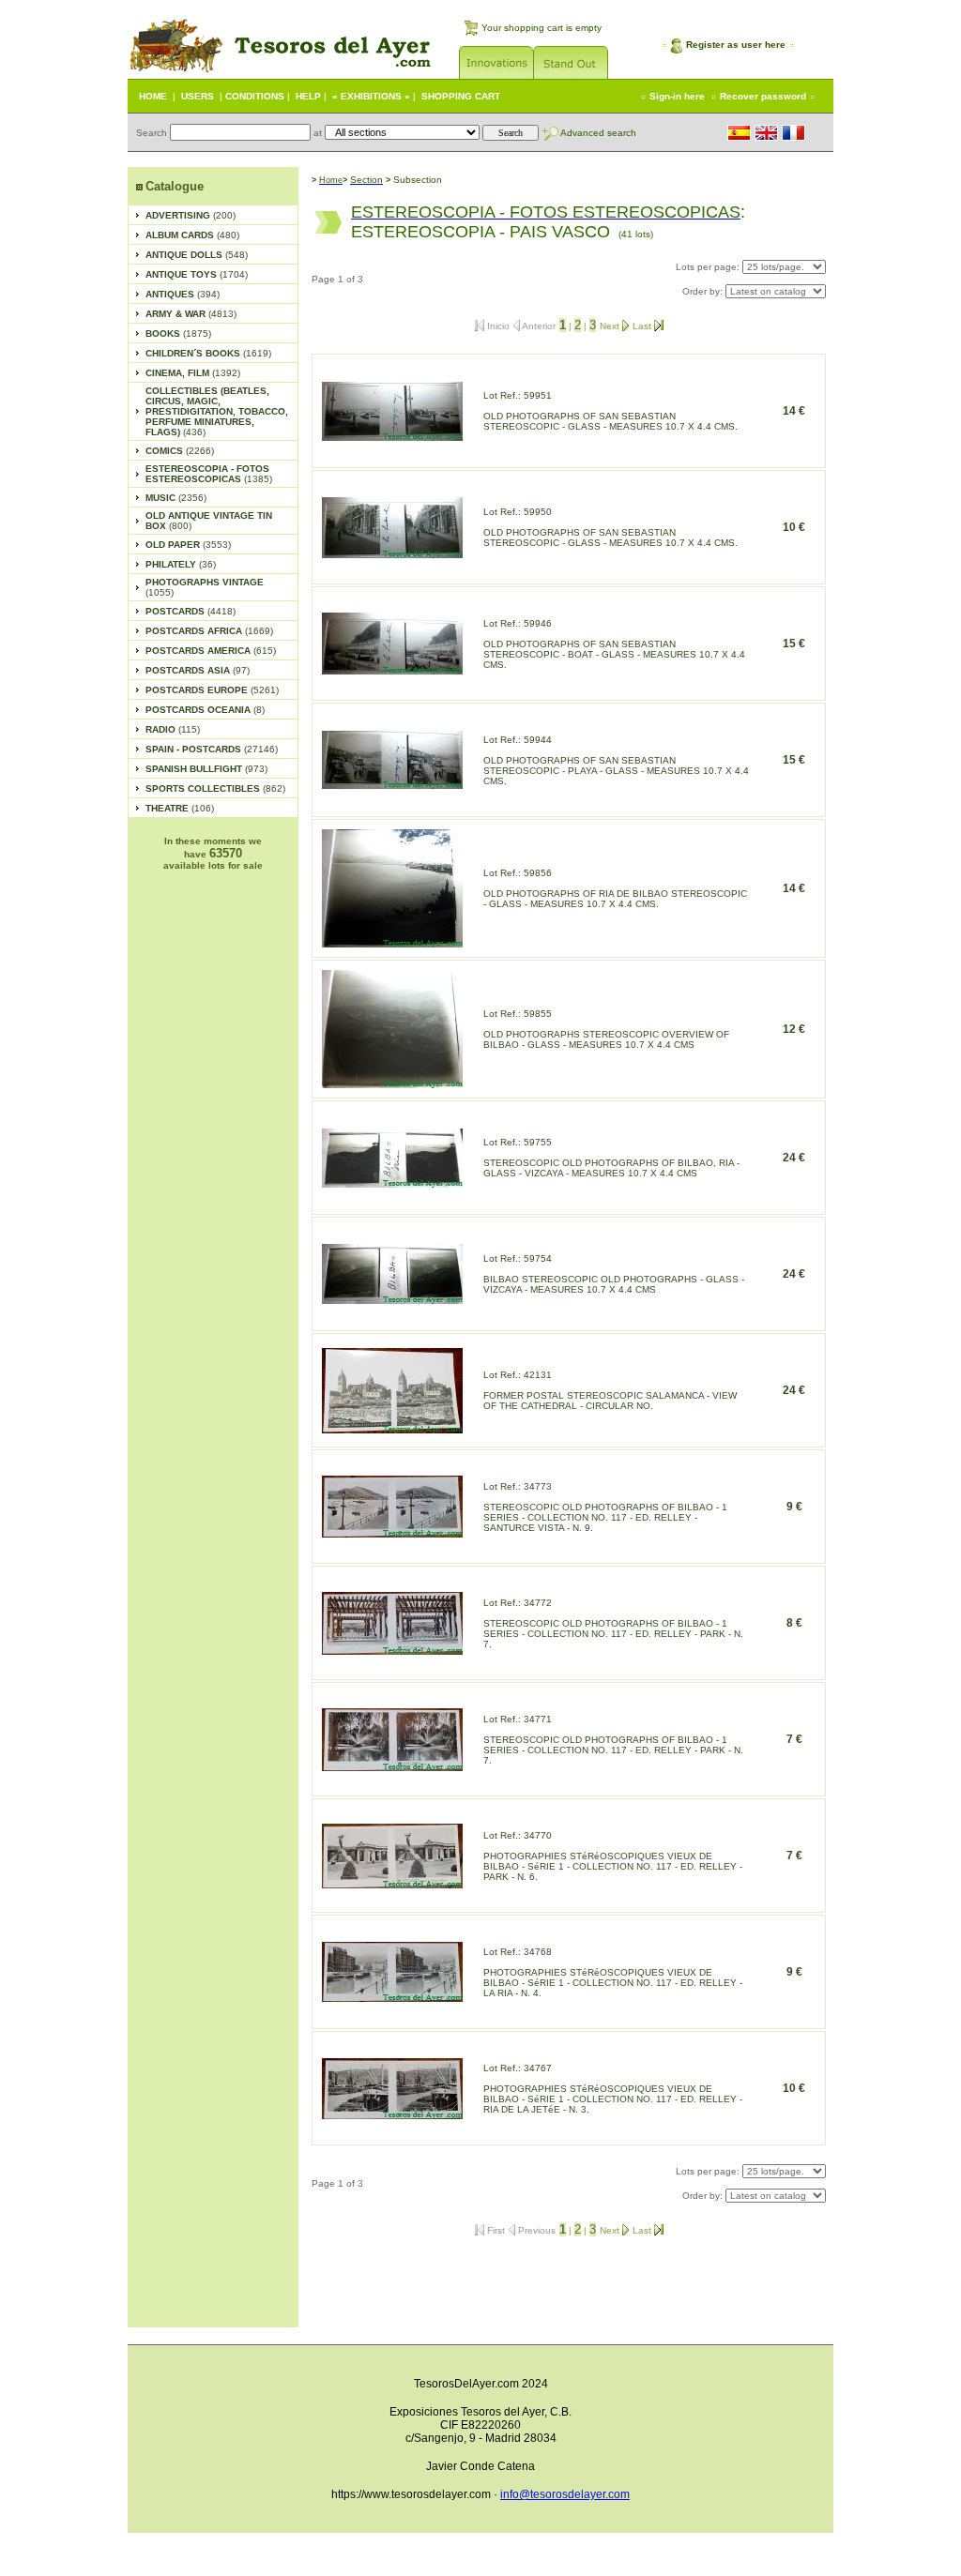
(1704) (197, 274)
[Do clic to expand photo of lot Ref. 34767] (392, 2114)
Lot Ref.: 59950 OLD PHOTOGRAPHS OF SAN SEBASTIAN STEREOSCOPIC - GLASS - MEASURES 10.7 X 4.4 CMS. (610, 527)
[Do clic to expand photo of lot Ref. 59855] (392, 1083)
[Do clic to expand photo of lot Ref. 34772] (392, 1650)
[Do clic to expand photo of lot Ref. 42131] (392, 1428)
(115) (173, 729)
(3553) (188, 545)
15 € (794, 644)
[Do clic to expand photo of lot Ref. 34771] (392, 1766)
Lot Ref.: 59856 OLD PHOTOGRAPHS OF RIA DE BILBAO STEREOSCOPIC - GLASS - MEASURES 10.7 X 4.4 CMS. (615, 888)
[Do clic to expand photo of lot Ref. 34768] (392, 1997)
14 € (794, 411)
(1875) (178, 333)
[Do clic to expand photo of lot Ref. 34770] (392, 1883)
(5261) (212, 690)
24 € (794, 1158)
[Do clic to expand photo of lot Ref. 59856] (392, 942)
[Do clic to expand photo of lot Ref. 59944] (392, 784)
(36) (181, 564)
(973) (206, 769)
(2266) (180, 451)
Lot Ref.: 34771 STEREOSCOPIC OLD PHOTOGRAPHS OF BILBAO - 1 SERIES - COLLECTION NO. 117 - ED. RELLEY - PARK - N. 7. (613, 1740)
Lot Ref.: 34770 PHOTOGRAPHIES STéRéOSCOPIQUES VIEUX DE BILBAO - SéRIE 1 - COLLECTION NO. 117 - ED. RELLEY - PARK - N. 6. (613, 1856)
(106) (180, 808)
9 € (794, 1507)
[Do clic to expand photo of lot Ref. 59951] (392, 436)
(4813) (191, 314)
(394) (183, 294)
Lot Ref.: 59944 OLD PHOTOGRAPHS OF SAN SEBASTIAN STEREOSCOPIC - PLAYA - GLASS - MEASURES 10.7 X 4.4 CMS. (616, 760)
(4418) (191, 611)
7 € (794, 1739)
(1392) (193, 373)
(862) (215, 788)
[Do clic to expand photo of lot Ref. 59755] (392, 1182)
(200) (191, 215)
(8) (205, 710)
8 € (794, 1623)
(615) (211, 651)
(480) (192, 235)
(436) (217, 411)
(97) (198, 670)
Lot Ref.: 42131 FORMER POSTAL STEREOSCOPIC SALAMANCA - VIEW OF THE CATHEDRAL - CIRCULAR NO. (610, 1390)
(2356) (176, 498)
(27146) (212, 749)
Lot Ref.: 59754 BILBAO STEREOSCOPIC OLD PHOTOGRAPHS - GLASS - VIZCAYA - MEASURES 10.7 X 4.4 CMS (614, 1274)
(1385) (209, 474)
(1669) (209, 631)
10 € (794, 527)
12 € (794, 1029)
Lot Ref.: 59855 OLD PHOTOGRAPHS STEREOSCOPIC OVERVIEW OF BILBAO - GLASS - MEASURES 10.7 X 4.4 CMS (606, 1029)
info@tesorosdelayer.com (565, 2494)
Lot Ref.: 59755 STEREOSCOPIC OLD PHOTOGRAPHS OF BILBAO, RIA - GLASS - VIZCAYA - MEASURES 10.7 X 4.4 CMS (611, 1158)
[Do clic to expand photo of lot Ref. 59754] (392, 1299)
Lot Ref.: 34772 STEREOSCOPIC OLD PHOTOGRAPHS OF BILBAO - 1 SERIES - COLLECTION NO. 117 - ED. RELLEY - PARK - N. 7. (613, 1623)
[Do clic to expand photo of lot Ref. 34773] (392, 1532)
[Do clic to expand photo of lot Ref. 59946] (392, 669)
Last (643, 326)
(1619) (208, 353)
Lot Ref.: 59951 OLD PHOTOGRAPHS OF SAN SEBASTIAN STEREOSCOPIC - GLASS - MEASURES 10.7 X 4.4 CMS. (610, 411)
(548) (197, 255)
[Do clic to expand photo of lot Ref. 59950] (392, 553)
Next (611, 326)
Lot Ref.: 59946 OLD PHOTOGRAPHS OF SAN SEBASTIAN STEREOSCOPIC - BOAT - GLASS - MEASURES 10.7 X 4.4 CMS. (614, 644)
